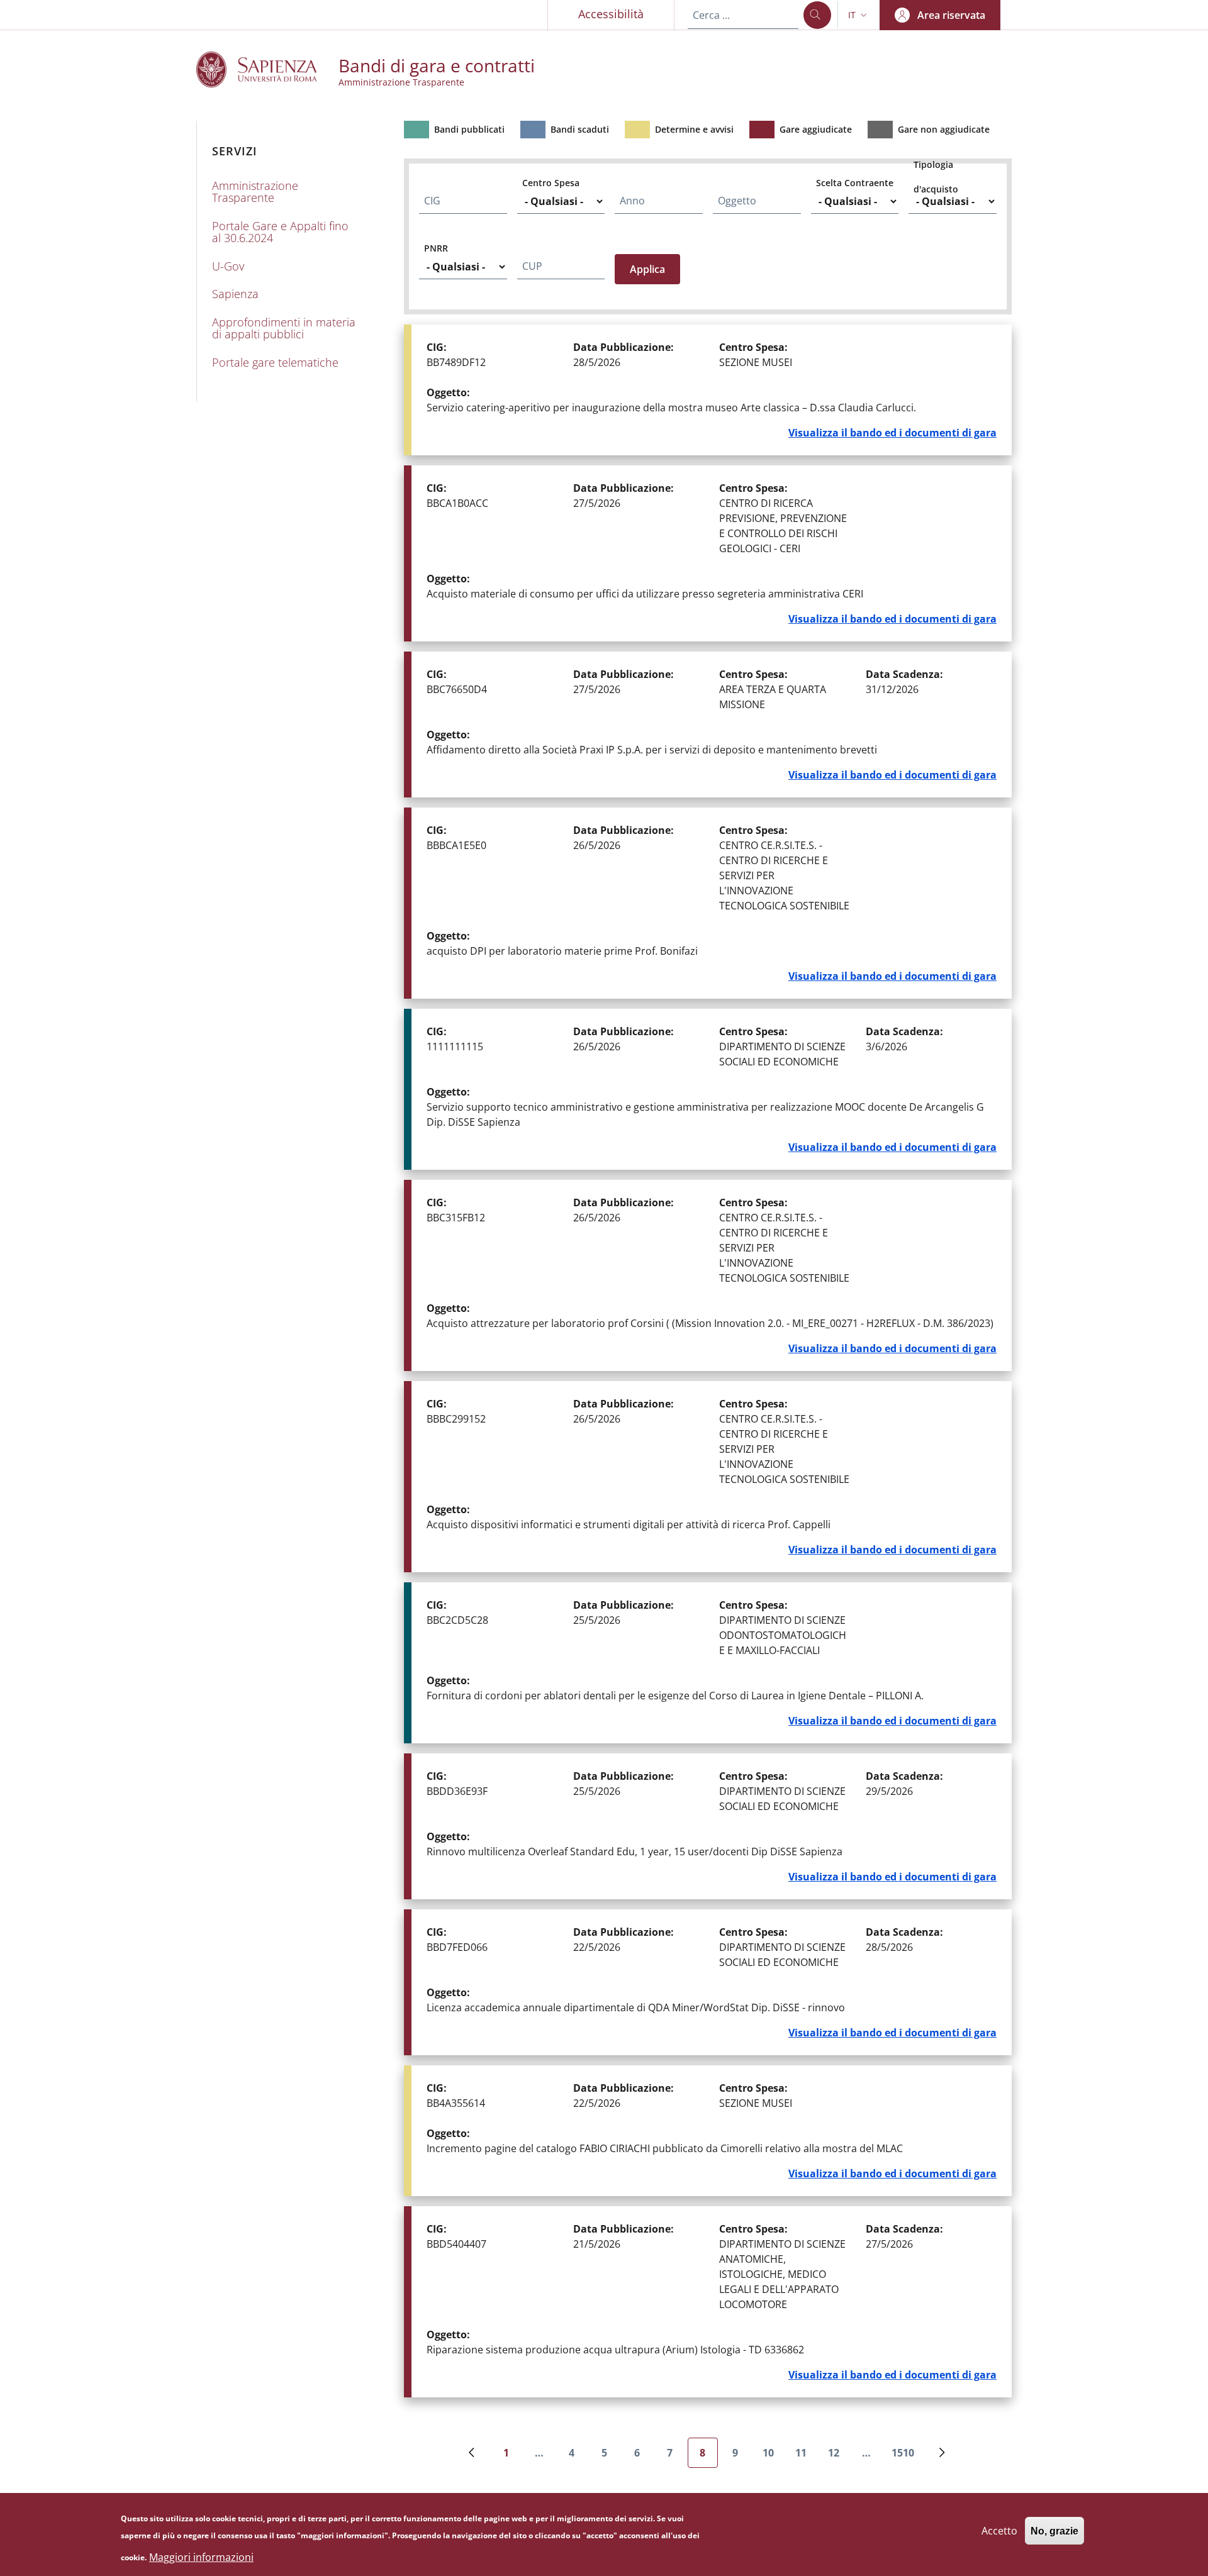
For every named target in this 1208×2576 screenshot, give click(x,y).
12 (838, 2457)
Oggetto (737, 201)
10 (773, 2457)
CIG (432, 201)
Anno (632, 201)
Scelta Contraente (855, 183)
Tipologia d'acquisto (936, 177)
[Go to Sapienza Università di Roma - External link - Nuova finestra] (267, 69)
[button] (859, 15)
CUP (532, 266)
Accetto (999, 2530)
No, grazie (1054, 2530)
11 (806, 2457)
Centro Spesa (551, 183)
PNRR (436, 248)
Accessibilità (611, 14)
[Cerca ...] (817, 15)
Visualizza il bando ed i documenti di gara (892, 433)
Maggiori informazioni (201, 2557)
